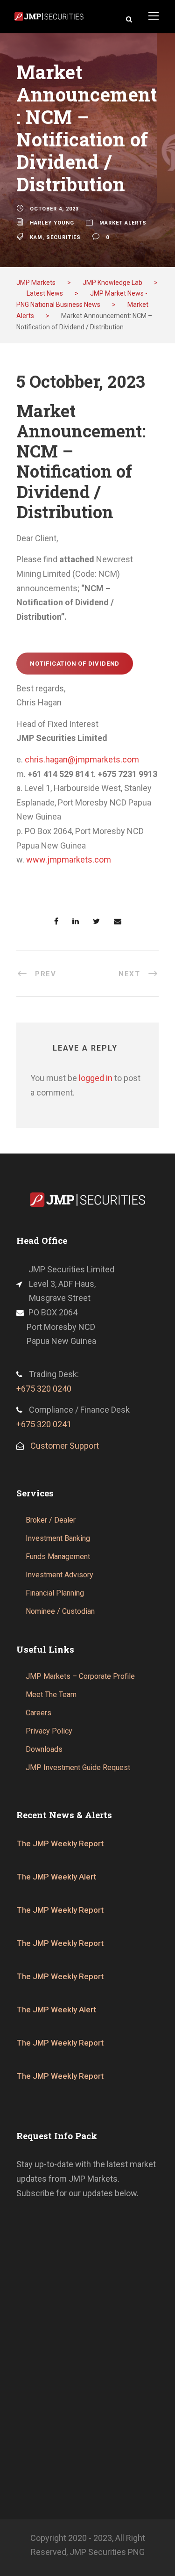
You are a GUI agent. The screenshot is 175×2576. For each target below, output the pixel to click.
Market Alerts (123, 223)
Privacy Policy (49, 1731)
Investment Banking (58, 1538)
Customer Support (65, 1446)
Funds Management (58, 1556)
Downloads (44, 1749)
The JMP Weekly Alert (56, 1877)
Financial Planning (55, 1593)
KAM (36, 237)
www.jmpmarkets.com (69, 860)
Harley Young (52, 223)
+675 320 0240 (44, 1389)
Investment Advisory (59, 1575)
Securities (63, 237)
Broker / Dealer (51, 1520)
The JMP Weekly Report (60, 1843)
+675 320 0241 (44, 1424)
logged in (96, 1078)
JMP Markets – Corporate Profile (80, 1676)
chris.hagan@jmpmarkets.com (82, 759)
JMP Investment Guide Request (78, 1767)
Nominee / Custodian (60, 1611)
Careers (38, 1713)
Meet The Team (51, 1694)
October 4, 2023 (54, 209)
